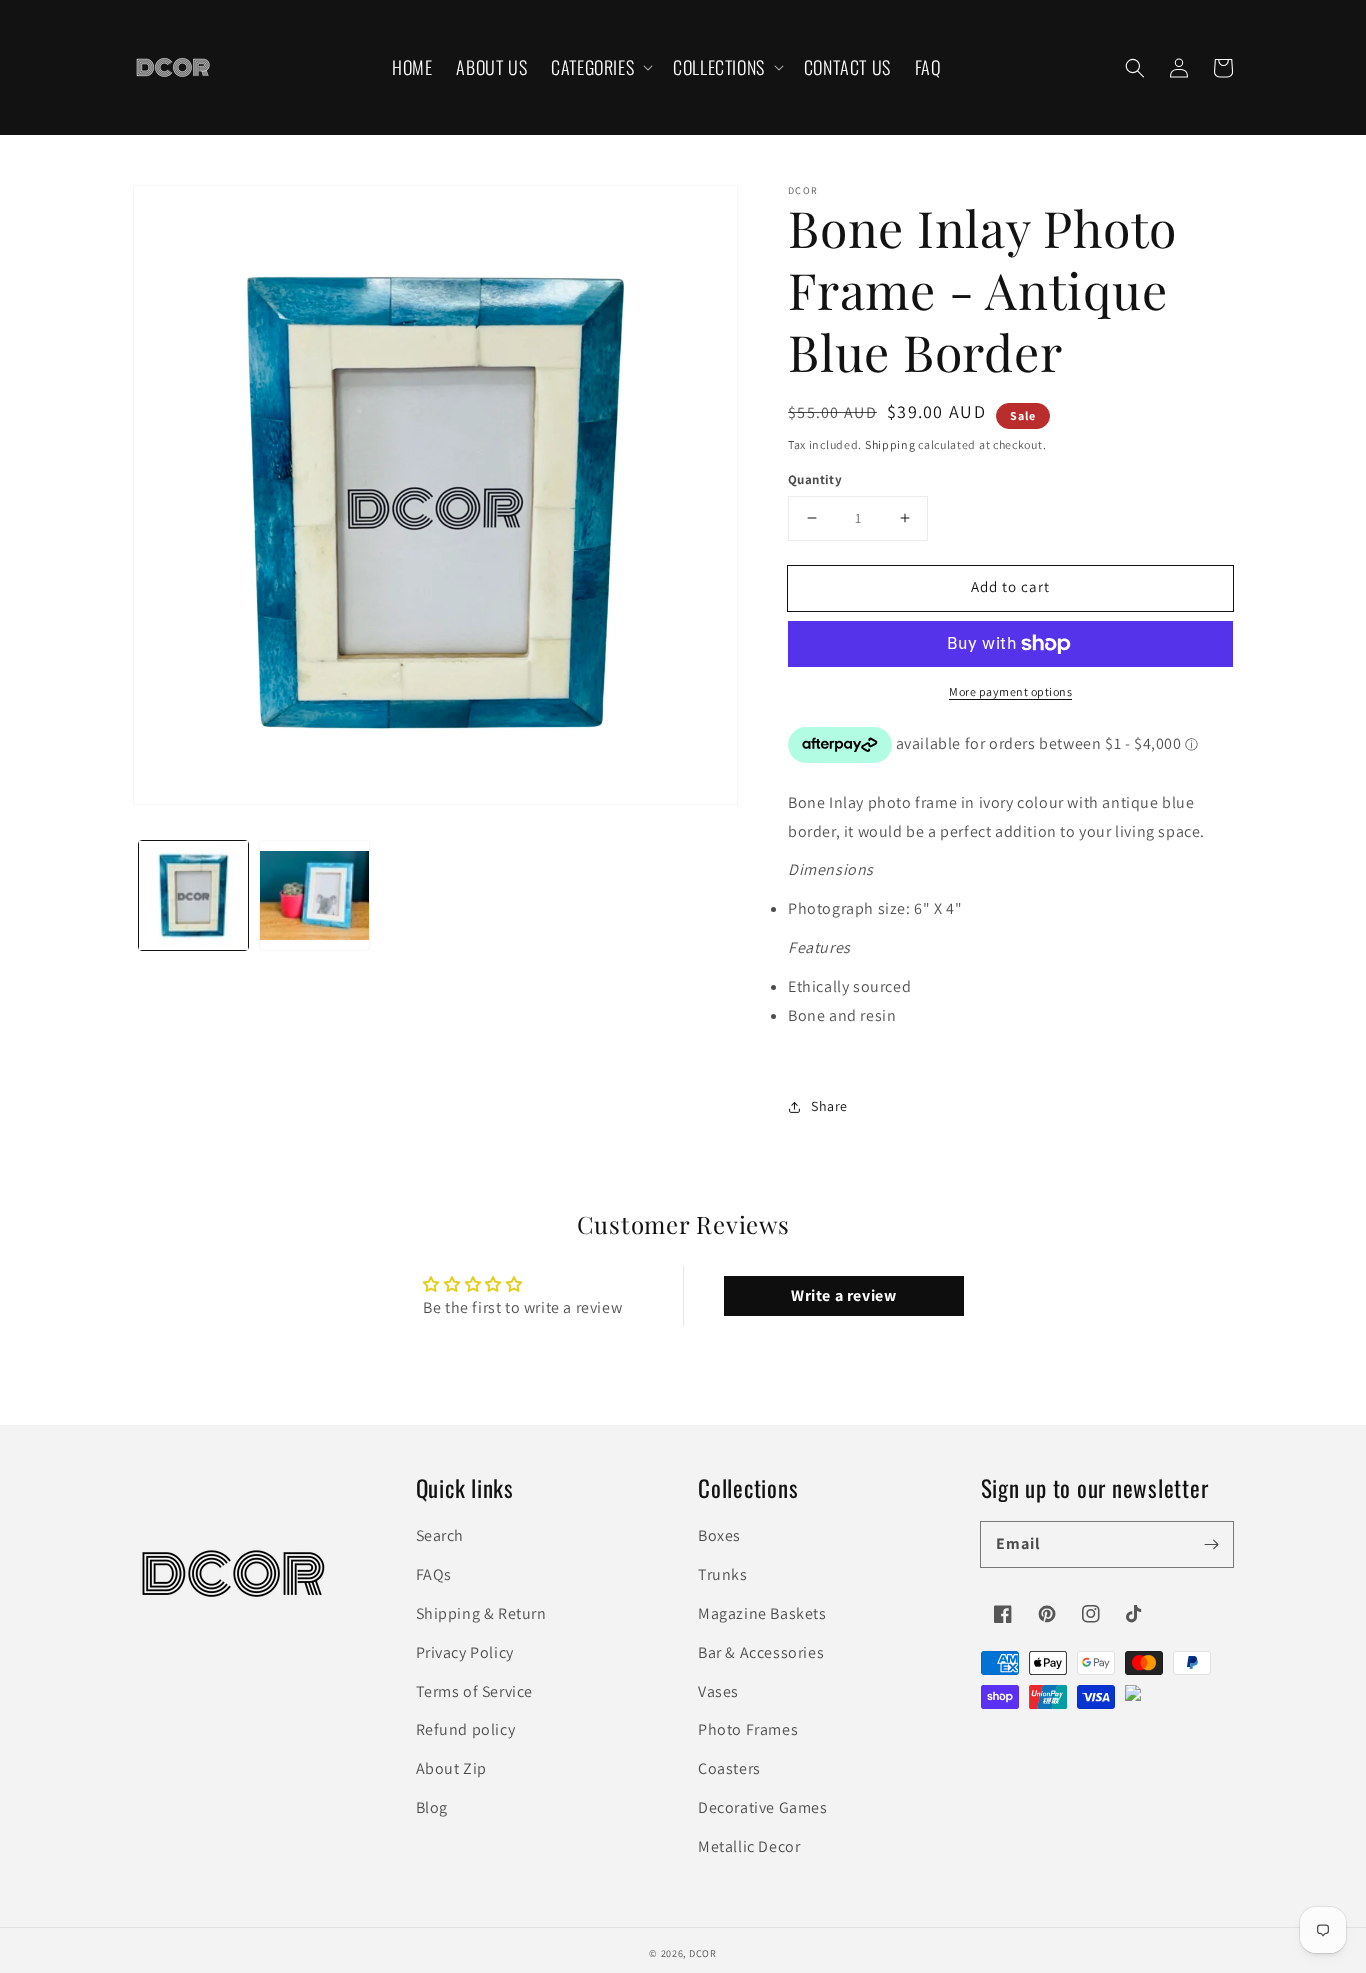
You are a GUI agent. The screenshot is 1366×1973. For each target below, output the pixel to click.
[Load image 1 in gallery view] (193, 895)
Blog (432, 1807)
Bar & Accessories (761, 1652)
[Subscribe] (1211, 1544)
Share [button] (829, 1106)
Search (440, 1535)
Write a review (843, 1295)
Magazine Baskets (762, 1613)
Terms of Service (475, 1691)
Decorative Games (763, 1807)
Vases (718, 1691)
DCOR (703, 1953)
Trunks (723, 1574)
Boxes (719, 1535)
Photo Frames (748, 1729)
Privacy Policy (465, 1652)
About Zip (451, 1768)
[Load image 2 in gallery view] (314, 895)
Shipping (890, 444)
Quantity (815, 479)
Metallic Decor (749, 1846)
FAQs (434, 1574)
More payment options (1010, 691)
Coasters (729, 1768)
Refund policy (466, 1729)
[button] (600, 67)
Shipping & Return (481, 1613)
